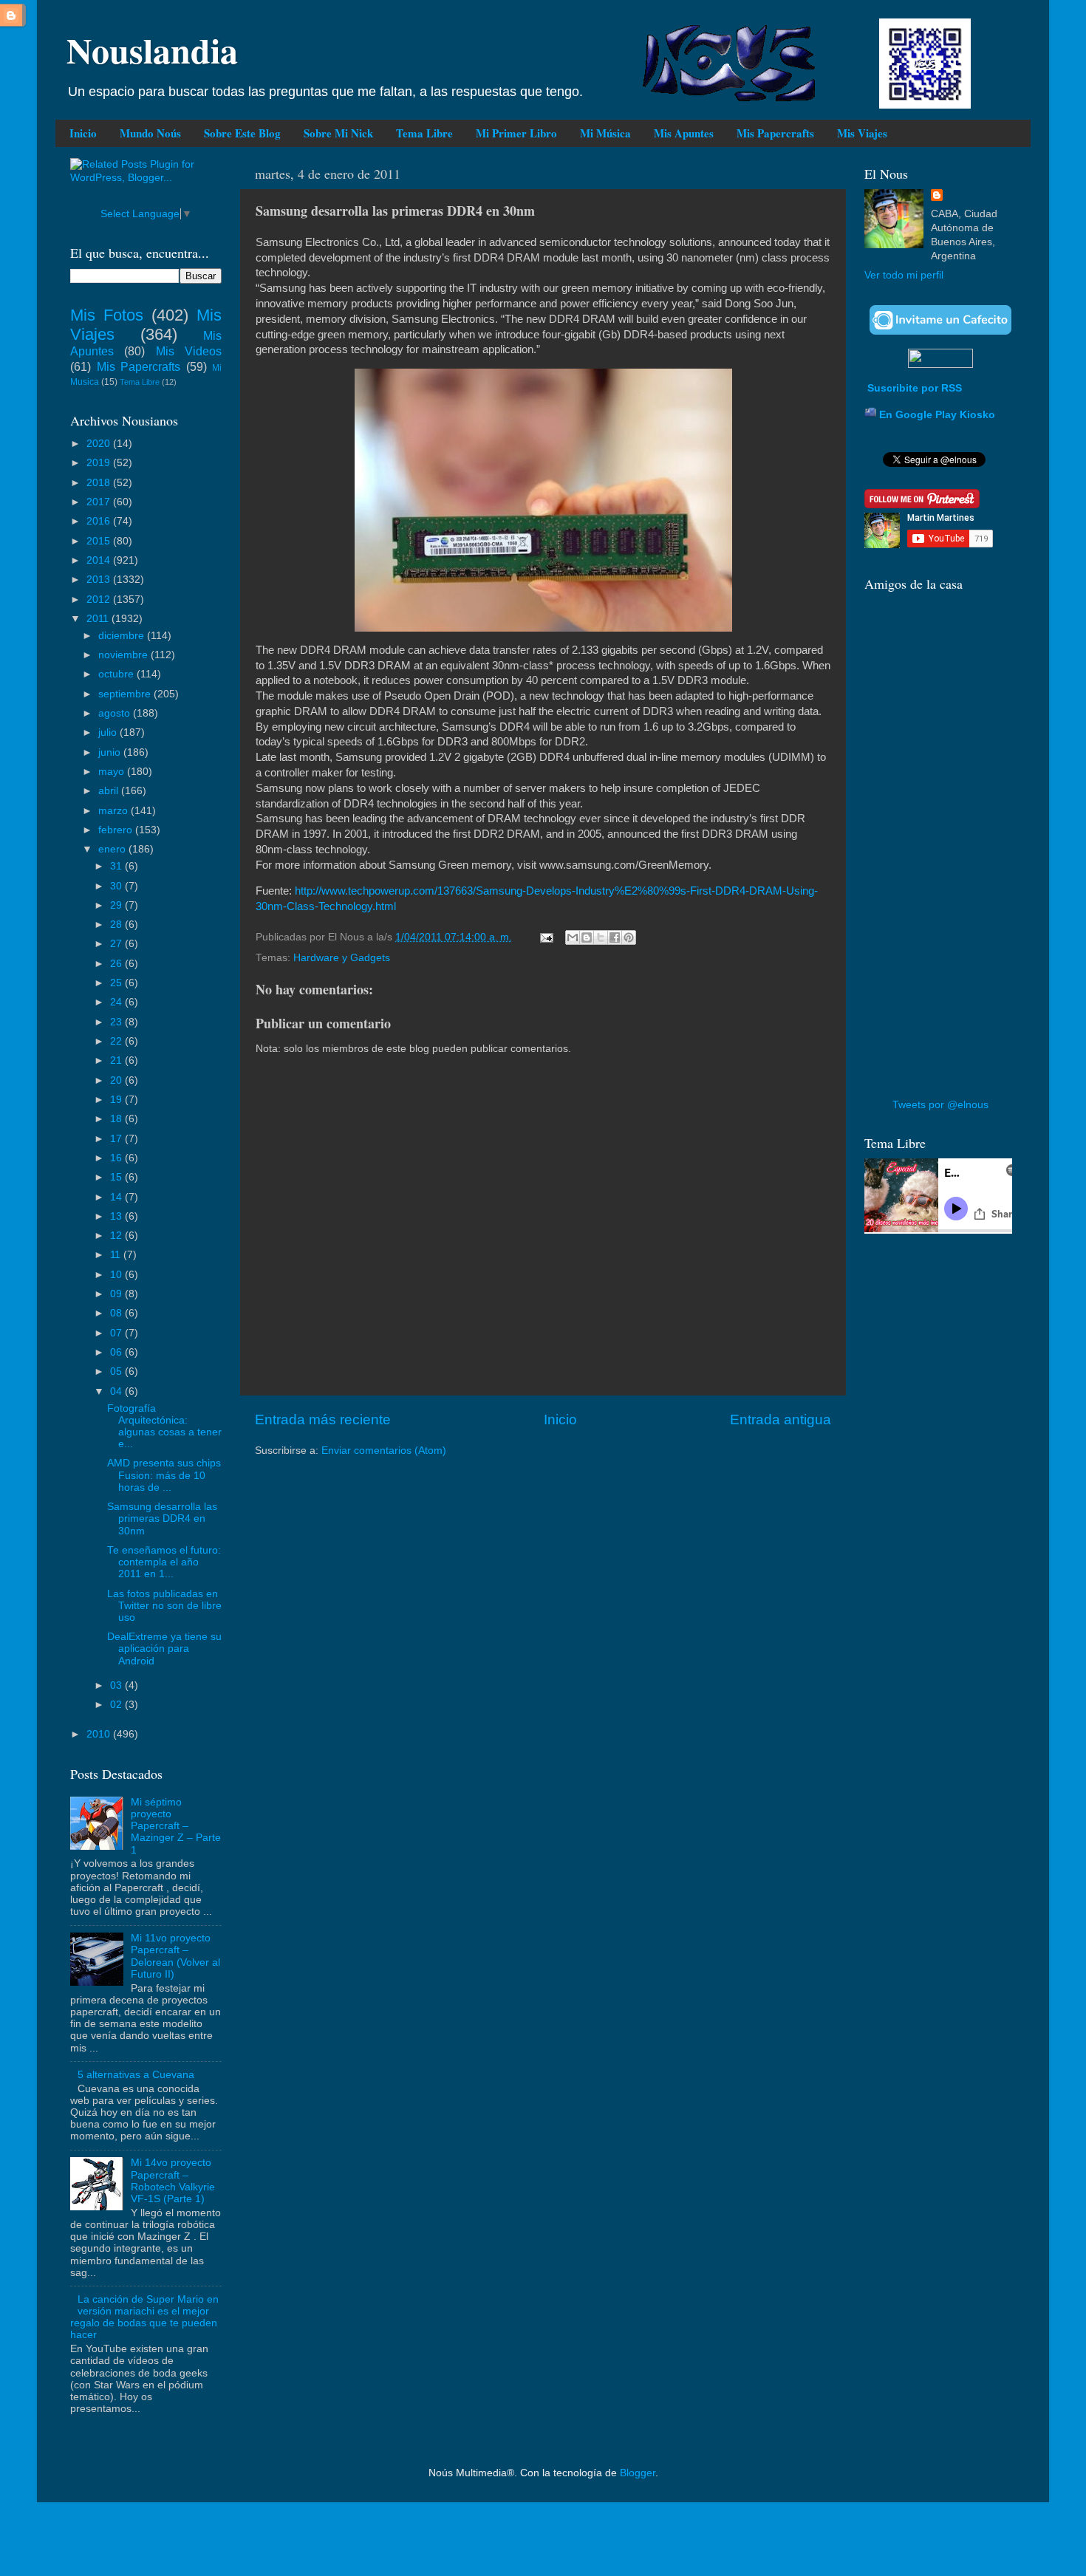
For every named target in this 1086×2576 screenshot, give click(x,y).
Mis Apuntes (684, 133)
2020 (100, 444)
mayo (113, 772)
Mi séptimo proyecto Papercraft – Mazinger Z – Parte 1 (176, 1826)
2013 (100, 580)
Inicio (83, 133)
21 (117, 1060)
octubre (117, 674)
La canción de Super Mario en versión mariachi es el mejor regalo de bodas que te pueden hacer (144, 2317)
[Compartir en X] (601, 937)
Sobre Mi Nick (338, 133)
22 (117, 1041)
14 (117, 1197)
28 (117, 925)
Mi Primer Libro (516, 133)
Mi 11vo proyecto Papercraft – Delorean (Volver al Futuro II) (175, 1956)
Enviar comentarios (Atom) (384, 1451)
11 (117, 1255)
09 (117, 1294)
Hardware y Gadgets (342, 958)
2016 (100, 521)
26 (117, 964)
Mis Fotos (107, 315)
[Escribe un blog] (587, 937)
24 (117, 1002)
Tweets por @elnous (940, 1105)
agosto (116, 713)
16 (117, 1158)
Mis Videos (189, 351)
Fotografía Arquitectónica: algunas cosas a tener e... (164, 1427)
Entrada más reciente (323, 1419)
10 (117, 1275)
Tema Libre (424, 133)
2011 (99, 619)
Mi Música (605, 133)
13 (117, 1216)
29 (117, 905)
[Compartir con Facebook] (615, 937)
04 (117, 1391)
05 (117, 1371)
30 (117, 886)
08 (117, 1313)
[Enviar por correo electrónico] (573, 937)
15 (117, 1177)
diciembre (123, 636)
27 (117, 944)
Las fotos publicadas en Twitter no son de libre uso (164, 1606)
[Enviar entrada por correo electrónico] (546, 937)
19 (117, 1100)
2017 (100, 502)
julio (109, 732)
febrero (117, 830)
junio (111, 752)
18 (117, 1119)
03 (117, 1685)
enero (113, 849)
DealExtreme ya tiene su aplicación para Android (164, 1649)
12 (117, 1236)
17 (117, 1139)
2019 (100, 463)
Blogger (638, 2473)
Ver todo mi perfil (904, 275)
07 (117, 1333)
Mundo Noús (150, 133)
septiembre (126, 694)
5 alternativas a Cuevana (136, 2075)
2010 (100, 1734)
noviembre (124, 655)
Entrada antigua (781, 1419)
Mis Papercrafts (775, 133)
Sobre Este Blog (242, 133)
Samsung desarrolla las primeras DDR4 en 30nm (162, 1518)
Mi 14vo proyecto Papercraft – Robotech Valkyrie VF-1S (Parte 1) (173, 2181)
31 (117, 866)
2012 (100, 599)
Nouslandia (152, 49)
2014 (100, 560)
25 (117, 983)
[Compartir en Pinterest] (629, 937)
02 (117, 1705)
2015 (100, 541)
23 (117, 1022)
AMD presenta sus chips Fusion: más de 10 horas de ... (164, 1475)
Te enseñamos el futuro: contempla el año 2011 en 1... (164, 1562)
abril (110, 791)
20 (117, 1080)
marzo (115, 811)
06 (117, 1352)
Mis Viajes (862, 133)
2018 (100, 483)
